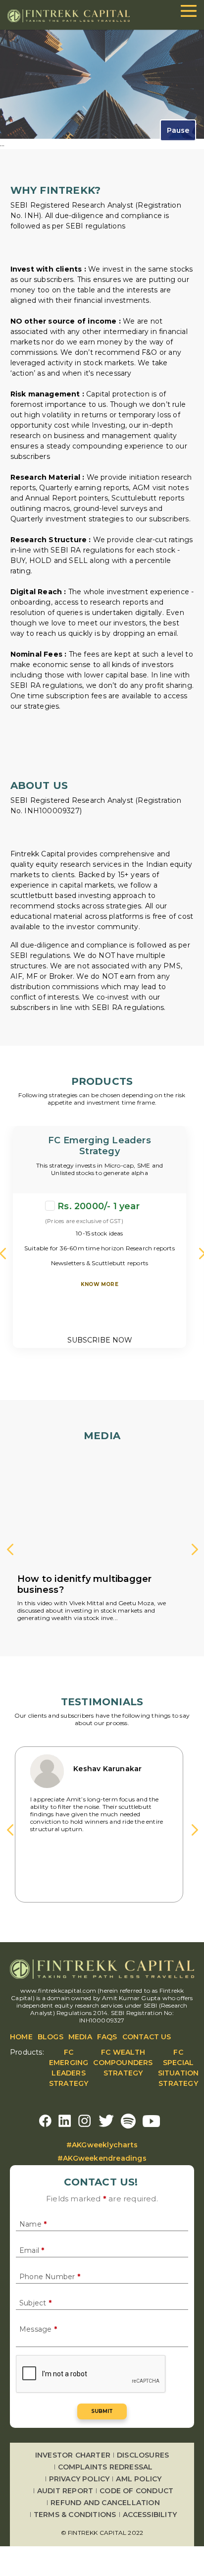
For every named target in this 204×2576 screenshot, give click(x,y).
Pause (178, 130)
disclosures (143, 2455)
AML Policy (139, 2479)
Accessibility (150, 2515)
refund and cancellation (105, 2503)
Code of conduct (136, 2491)
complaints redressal (105, 2467)
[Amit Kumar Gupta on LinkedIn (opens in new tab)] (65, 2121)
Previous (12, 1551)
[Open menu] (189, 11)
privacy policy (79, 2479)
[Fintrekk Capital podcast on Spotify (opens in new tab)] (128, 2121)
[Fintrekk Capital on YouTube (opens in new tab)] (151, 2121)
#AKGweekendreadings (102, 2158)
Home (21, 2037)
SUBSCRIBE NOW (100, 1340)
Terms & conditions (75, 2515)
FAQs (107, 2037)
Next (197, 1551)
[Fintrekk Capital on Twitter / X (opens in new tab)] (106, 2121)
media (80, 2037)
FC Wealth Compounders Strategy (123, 2063)
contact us (147, 2037)
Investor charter (73, 2455)
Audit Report (65, 2491)
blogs (51, 2037)
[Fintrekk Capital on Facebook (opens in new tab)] (45, 2121)
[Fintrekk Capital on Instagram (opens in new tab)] (85, 2121)
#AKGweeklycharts (102, 2145)
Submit (102, 2411)
